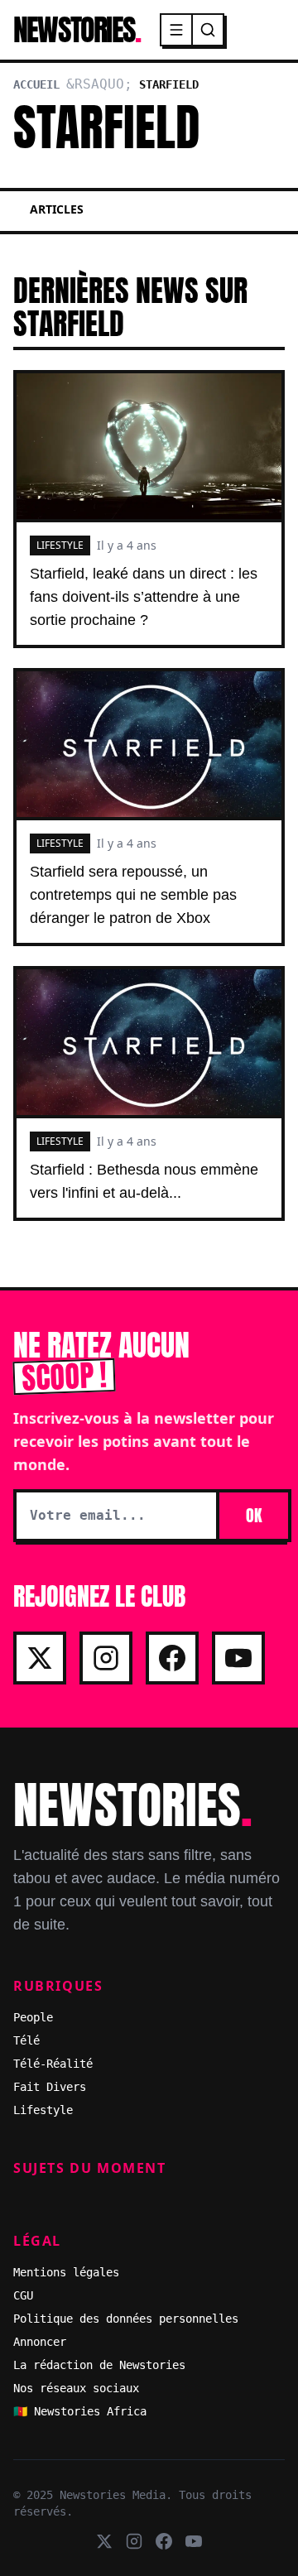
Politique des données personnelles (126, 2319)
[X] (40, 1658)
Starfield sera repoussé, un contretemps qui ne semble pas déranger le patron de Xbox (133, 895)
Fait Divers (50, 2087)
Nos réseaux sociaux (76, 2388)
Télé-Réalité (53, 2064)
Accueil (36, 84)
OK (254, 1515)
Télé (26, 2040)
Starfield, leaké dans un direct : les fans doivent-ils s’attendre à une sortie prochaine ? (144, 597)
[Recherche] (208, 30)
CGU (23, 2295)
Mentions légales (66, 2272)
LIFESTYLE (60, 545)
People (33, 2017)
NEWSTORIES (77, 30)
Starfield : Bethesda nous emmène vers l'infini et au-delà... (144, 1181)
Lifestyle (43, 2110)
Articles (57, 209)
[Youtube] (238, 1658)
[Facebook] (172, 1658)
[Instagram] (106, 1658)
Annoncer (40, 2342)
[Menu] (177, 30)
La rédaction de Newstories (99, 2365)
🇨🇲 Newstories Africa (80, 2411)
